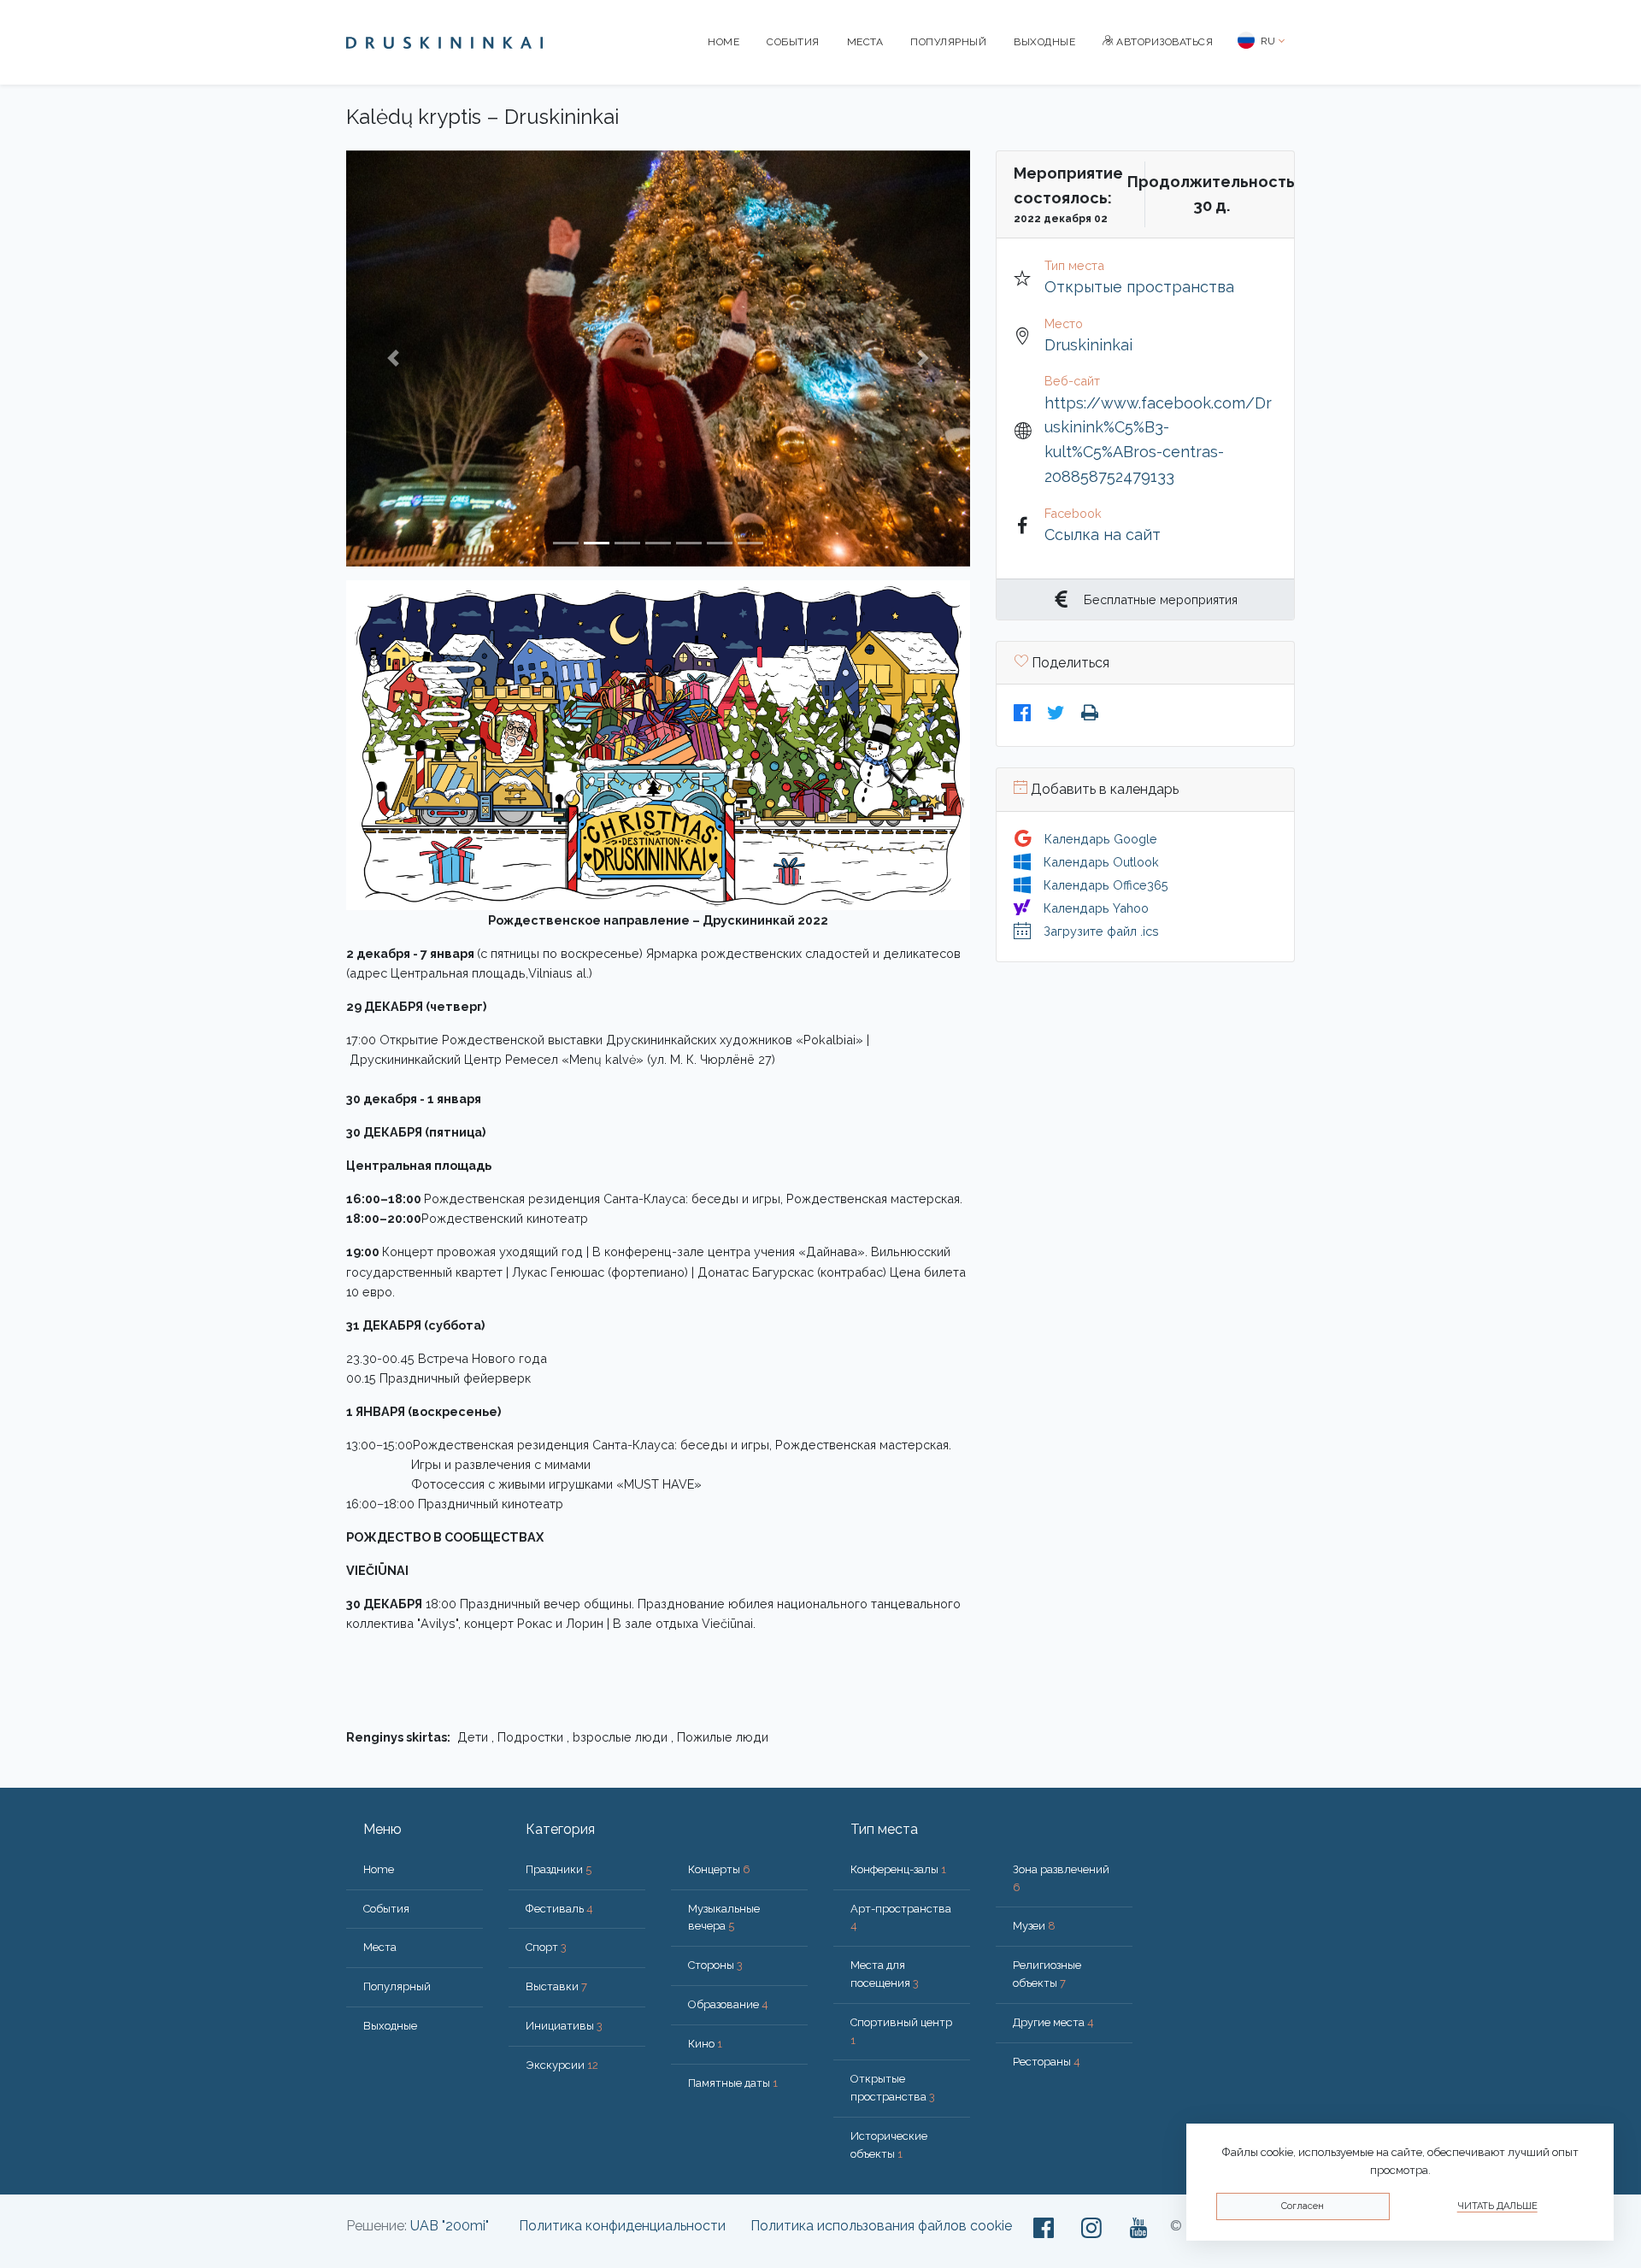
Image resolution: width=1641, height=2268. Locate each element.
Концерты (719, 1869)
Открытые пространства (1139, 287)
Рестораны (1047, 2062)
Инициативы (564, 2026)
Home (723, 42)
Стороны (715, 1965)
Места (865, 42)
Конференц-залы (898, 1869)
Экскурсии (562, 2065)
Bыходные (1044, 42)
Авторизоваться (1164, 42)
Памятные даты (733, 2083)
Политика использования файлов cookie (881, 2226)
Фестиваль (559, 1909)
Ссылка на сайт (1103, 535)
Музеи (1034, 1926)
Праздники (559, 1869)
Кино (705, 2044)
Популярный (948, 42)
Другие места (1053, 2022)
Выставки (556, 1986)
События (793, 42)
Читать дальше (1497, 2206)
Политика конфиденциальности (622, 2226)
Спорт (546, 1947)
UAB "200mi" (450, 2226)
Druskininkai (1088, 345)
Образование (728, 2004)
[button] (393, 358)
